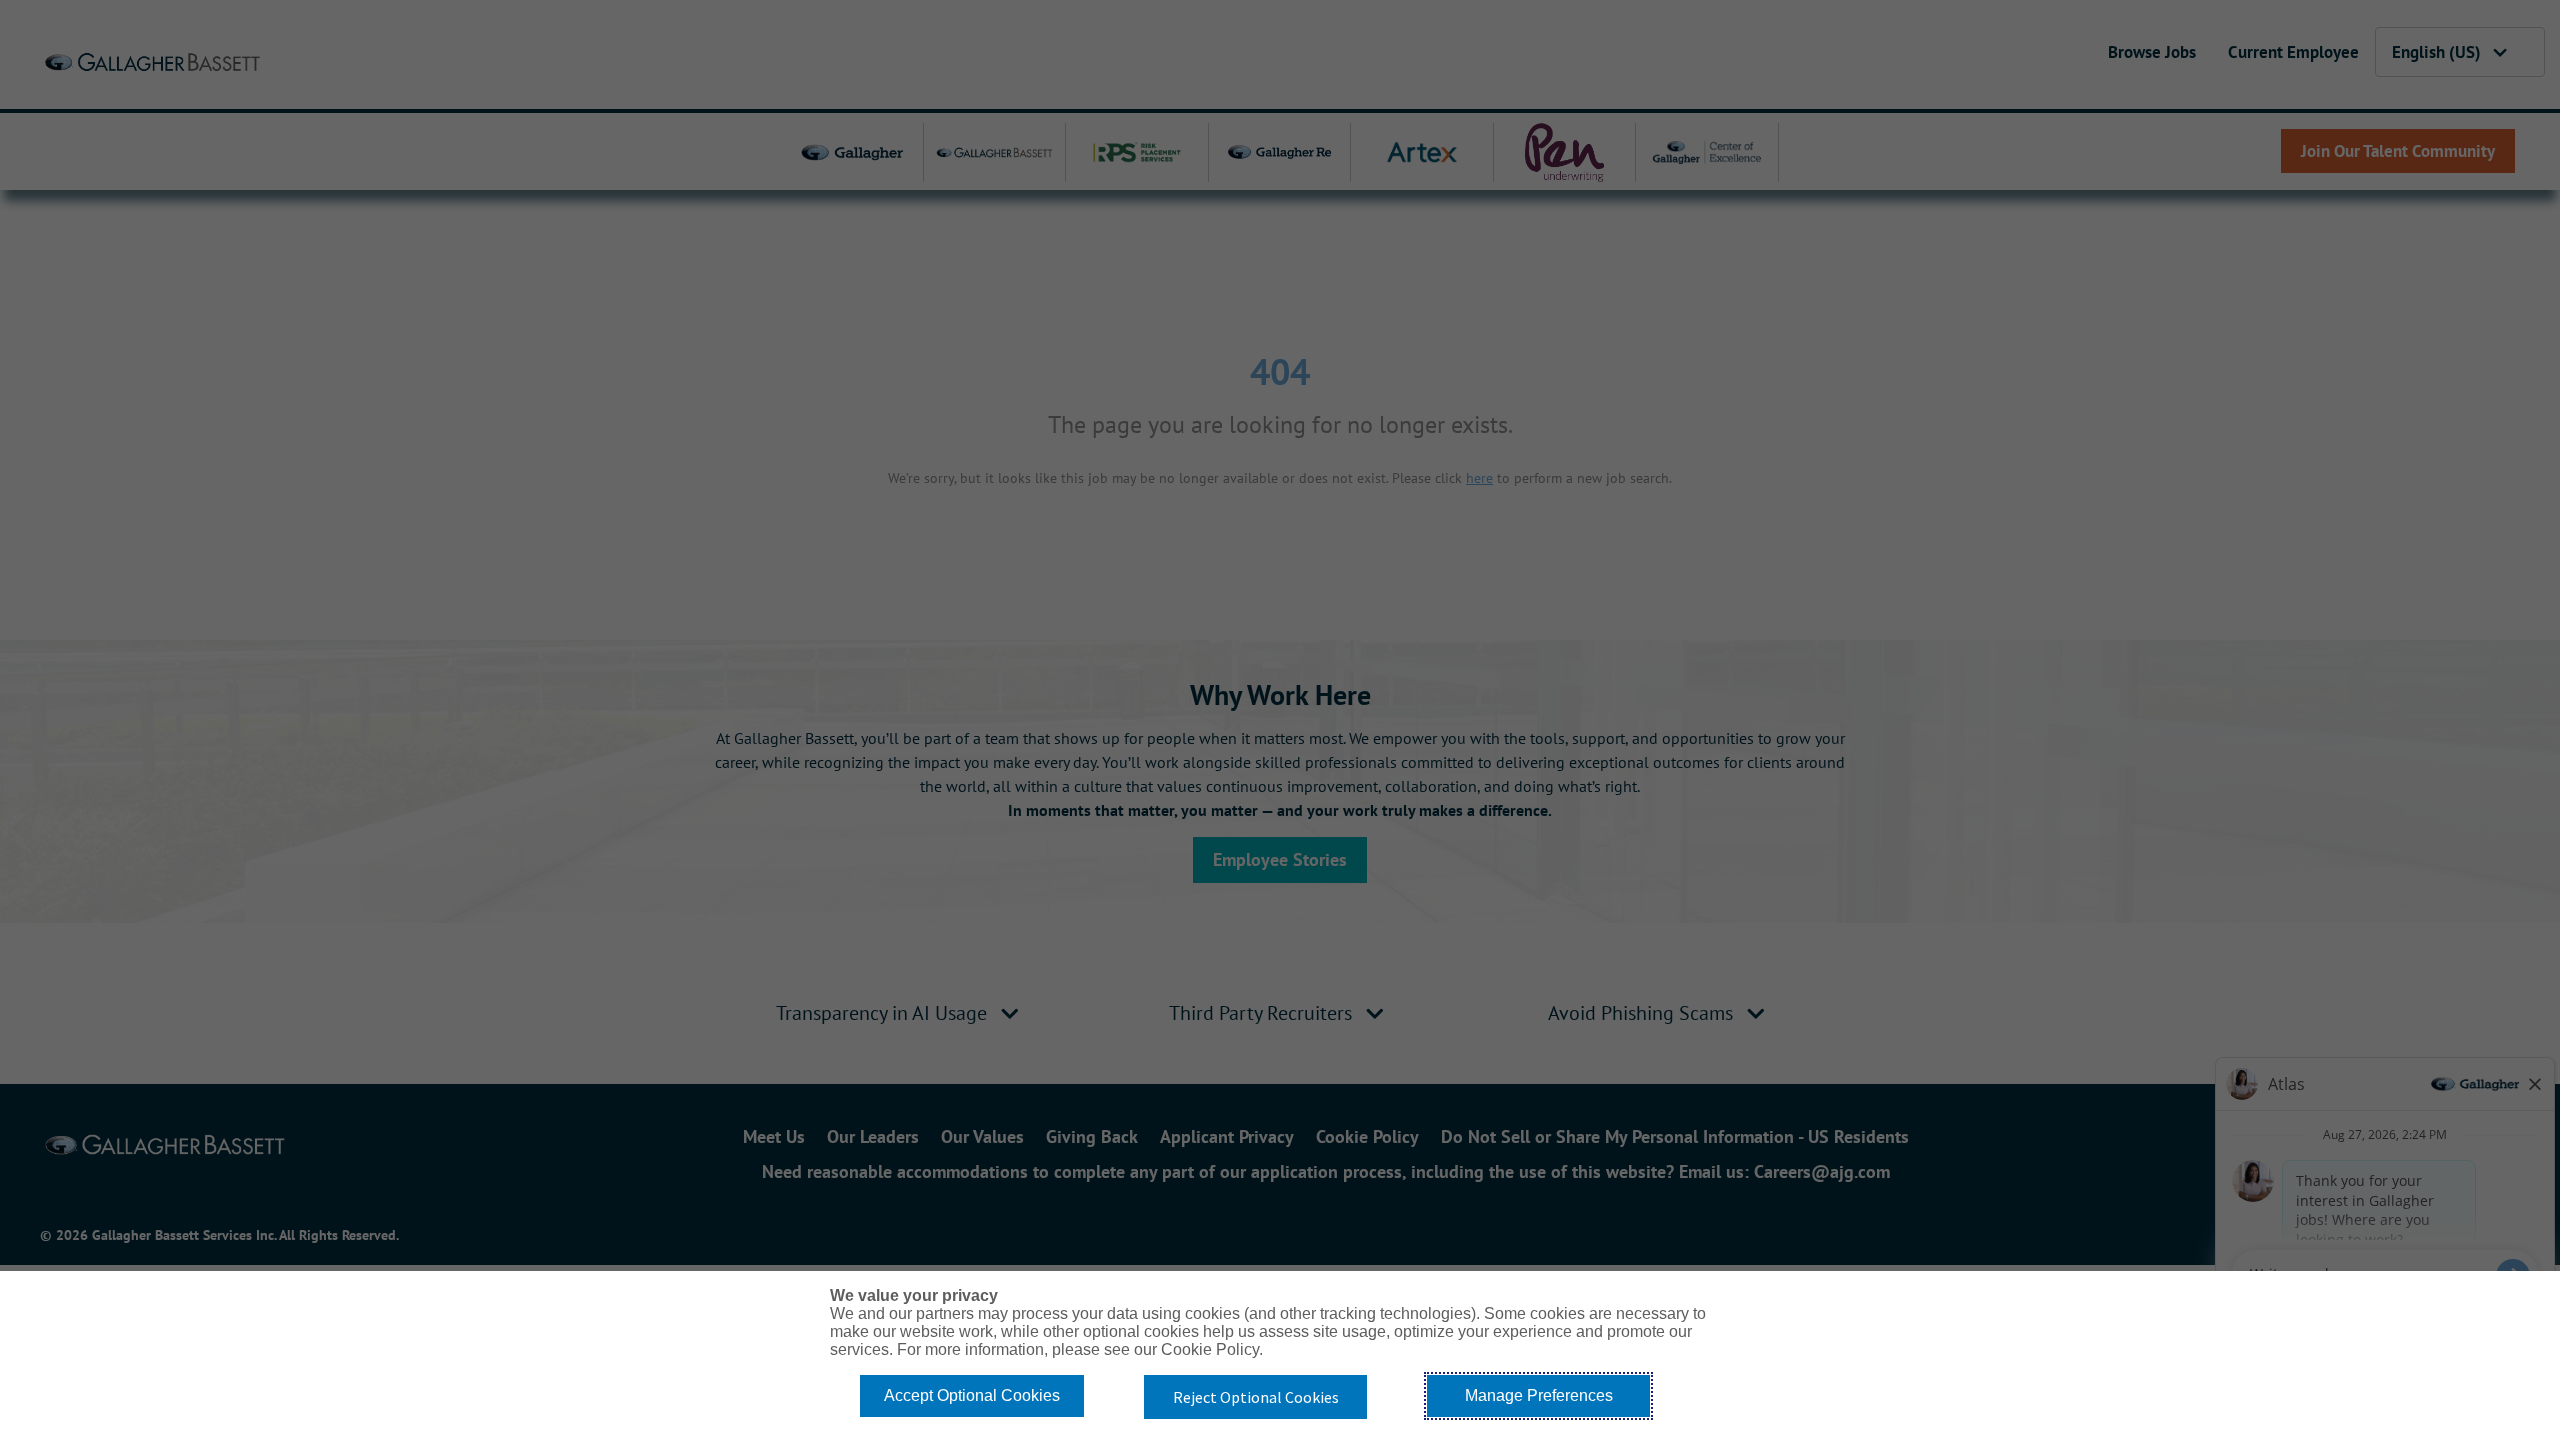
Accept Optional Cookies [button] (972, 1395)
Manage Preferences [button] (1539, 1395)
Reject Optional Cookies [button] (1256, 1397)
